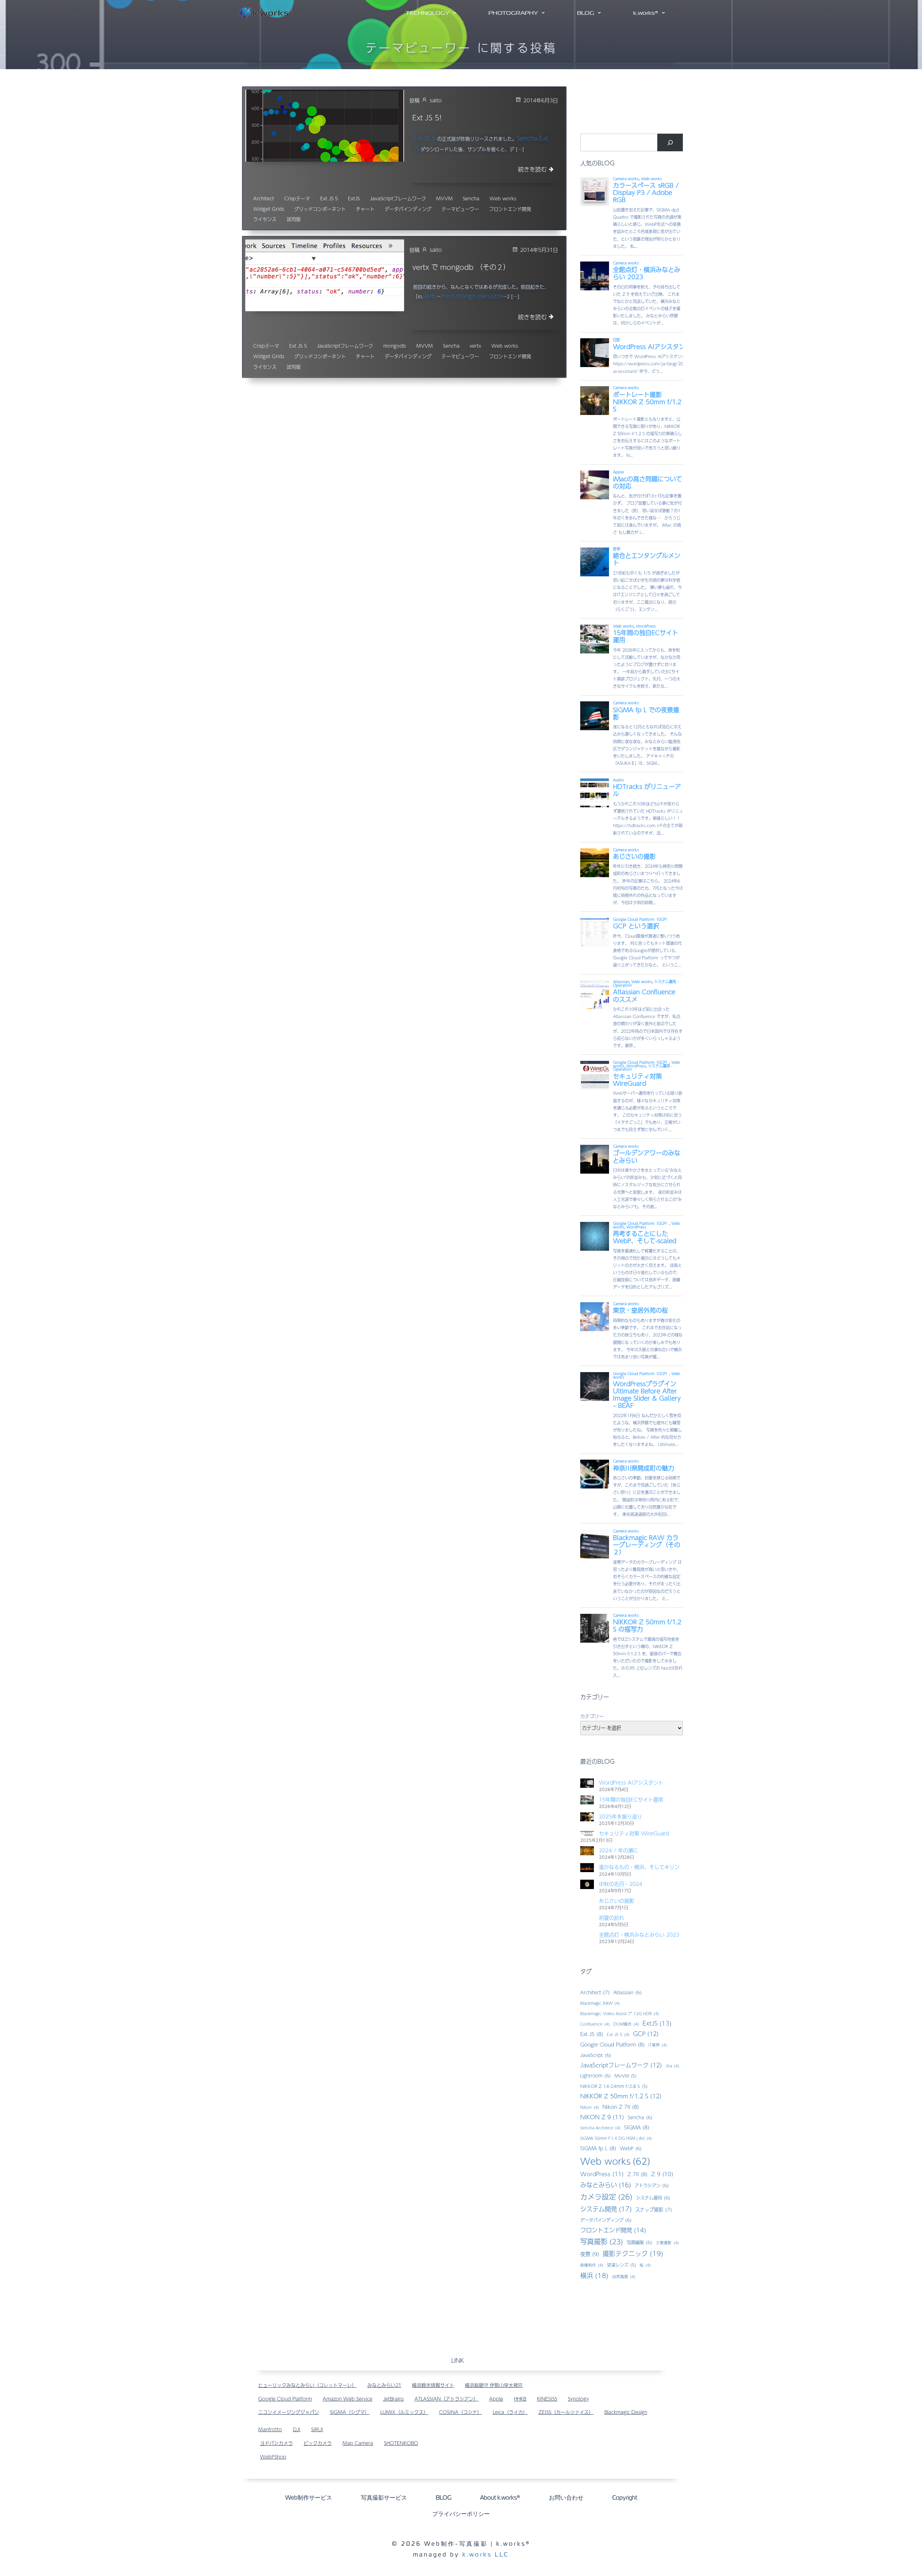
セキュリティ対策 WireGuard (634, 1833)
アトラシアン (652, 2185)
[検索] (670, 142)
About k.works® (500, 2498)
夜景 (590, 2254)
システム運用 (653, 2198)
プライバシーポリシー (461, 2514)
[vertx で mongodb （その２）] (325, 275)
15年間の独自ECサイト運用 (631, 1799)
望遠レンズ (621, 2265)
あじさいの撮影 (617, 1901)
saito (436, 100)
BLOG (586, 13)
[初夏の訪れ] (587, 1918)
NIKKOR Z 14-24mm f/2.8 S (614, 2086)
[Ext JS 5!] (325, 125)
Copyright (625, 2498)
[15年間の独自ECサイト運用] (587, 1800)
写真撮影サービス (384, 2498)
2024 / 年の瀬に (619, 1850)
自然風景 (624, 2276)
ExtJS (354, 199)
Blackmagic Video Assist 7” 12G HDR (620, 2014)
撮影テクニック (633, 2253)
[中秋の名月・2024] (587, 1884)
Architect (264, 199)
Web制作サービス (309, 2498)
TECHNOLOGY (428, 13)
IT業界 (658, 2045)
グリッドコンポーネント (320, 209)
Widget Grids (269, 209)
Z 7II (637, 2174)
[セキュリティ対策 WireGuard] (587, 1833)
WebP (631, 2148)
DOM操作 (626, 2024)
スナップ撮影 (654, 2209)
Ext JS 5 (424, 138)
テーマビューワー (460, 209)
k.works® (646, 13)
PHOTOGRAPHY (513, 13)
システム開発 (606, 2209)
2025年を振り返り (621, 1816)
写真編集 (639, 2242)
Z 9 (662, 2174)
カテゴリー (592, 1716)
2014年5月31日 (539, 250)
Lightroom (596, 2075)
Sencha (527, 138)
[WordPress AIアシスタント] (587, 1783)
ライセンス (265, 219)
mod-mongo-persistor (472, 296)
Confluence (595, 2024)
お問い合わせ (566, 2498)
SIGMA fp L (598, 2148)
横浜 (594, 2275)
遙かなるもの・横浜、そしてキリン (639, 1867)
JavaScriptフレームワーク (398, 199)
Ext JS (592, 2034)
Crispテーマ (297, 199)
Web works (503, 199)
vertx (430, 296)
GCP (646, 2034)
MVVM (444, 199)
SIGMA (637, 2127)
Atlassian (628, 1992)
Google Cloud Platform (612, 2044)
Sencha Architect (600, 2128)
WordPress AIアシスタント (631, 1782)
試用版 (294, 219)
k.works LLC (486, 2555)
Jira (672, 2066)
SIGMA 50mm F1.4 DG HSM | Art (616, 2138)
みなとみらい (606, 2185)
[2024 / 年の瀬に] (587, 1850)
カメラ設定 (606, 2197)
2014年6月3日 (541, 100)
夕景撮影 (667, 2243)
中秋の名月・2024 (621, 1884)
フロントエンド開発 (510, 209)
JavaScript (596, 2055)
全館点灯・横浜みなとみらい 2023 (639, 1934)
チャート (365, 209)
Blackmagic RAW (600, 2003)
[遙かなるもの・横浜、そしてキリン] (587, 1867)
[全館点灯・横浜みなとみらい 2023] (587, 1935)
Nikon (590, 2107)
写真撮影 (602, 2242)
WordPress (602, 2174)
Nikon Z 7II (621, 2107)
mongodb (395, 346)
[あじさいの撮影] (587, 1901)
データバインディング (408, 209)
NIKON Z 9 (602, 2117)
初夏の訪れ (612, 1918)
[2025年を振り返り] (587, 1817)
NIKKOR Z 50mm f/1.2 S (621, 2096)
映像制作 (592, 2265)
